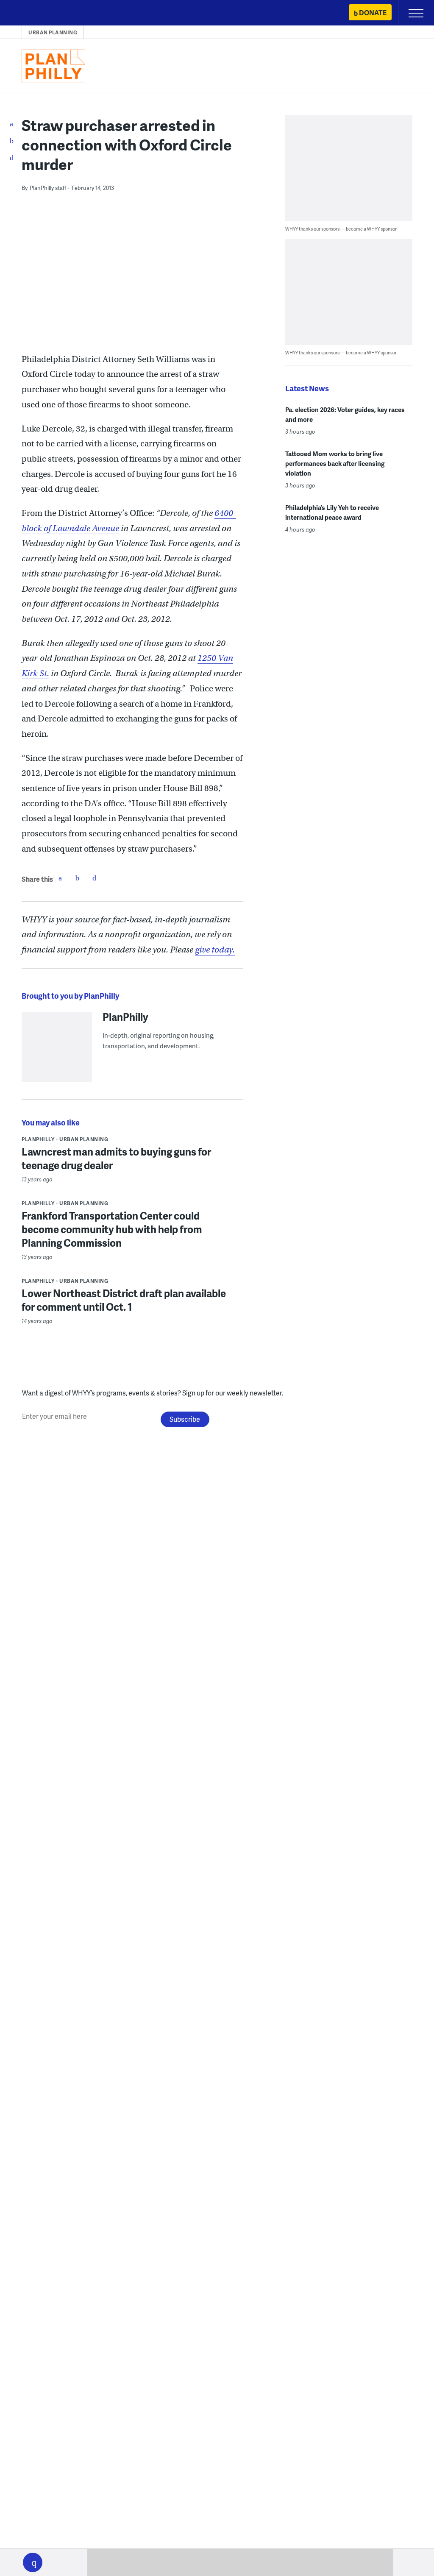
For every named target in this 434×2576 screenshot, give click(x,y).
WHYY (32, 13)
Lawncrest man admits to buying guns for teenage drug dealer (116, 1158)
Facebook (60, 878)
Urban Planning (53, 32)
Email (94, 878)
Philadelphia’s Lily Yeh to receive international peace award (332, 512)
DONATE (373, 13)
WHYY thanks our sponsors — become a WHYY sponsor (341, 229)
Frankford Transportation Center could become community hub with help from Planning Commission (112, 1229)
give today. (215, 950)
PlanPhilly (125, 1016)
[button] (33, 2562)
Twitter (77, 878)
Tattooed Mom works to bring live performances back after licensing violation (335, 463)
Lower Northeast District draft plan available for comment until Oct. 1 (124, 1300)
